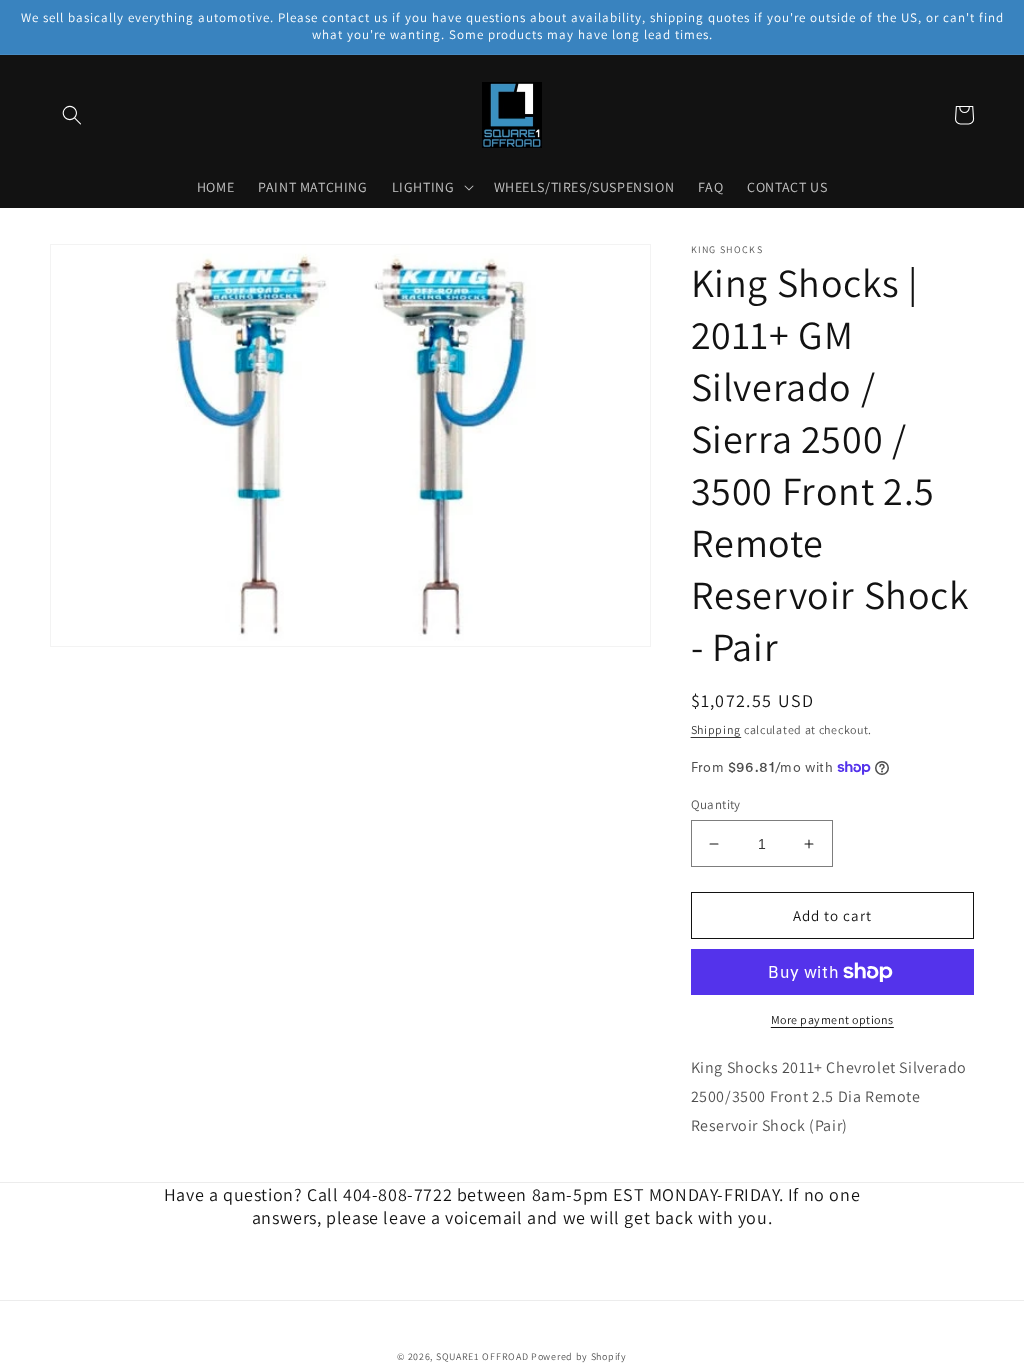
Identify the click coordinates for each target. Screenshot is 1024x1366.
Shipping (716, 729)
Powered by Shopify (579, 1356)
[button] (72, 115)
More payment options (832, 1019)
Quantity (716, 804)
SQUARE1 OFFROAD (482, 1356)
